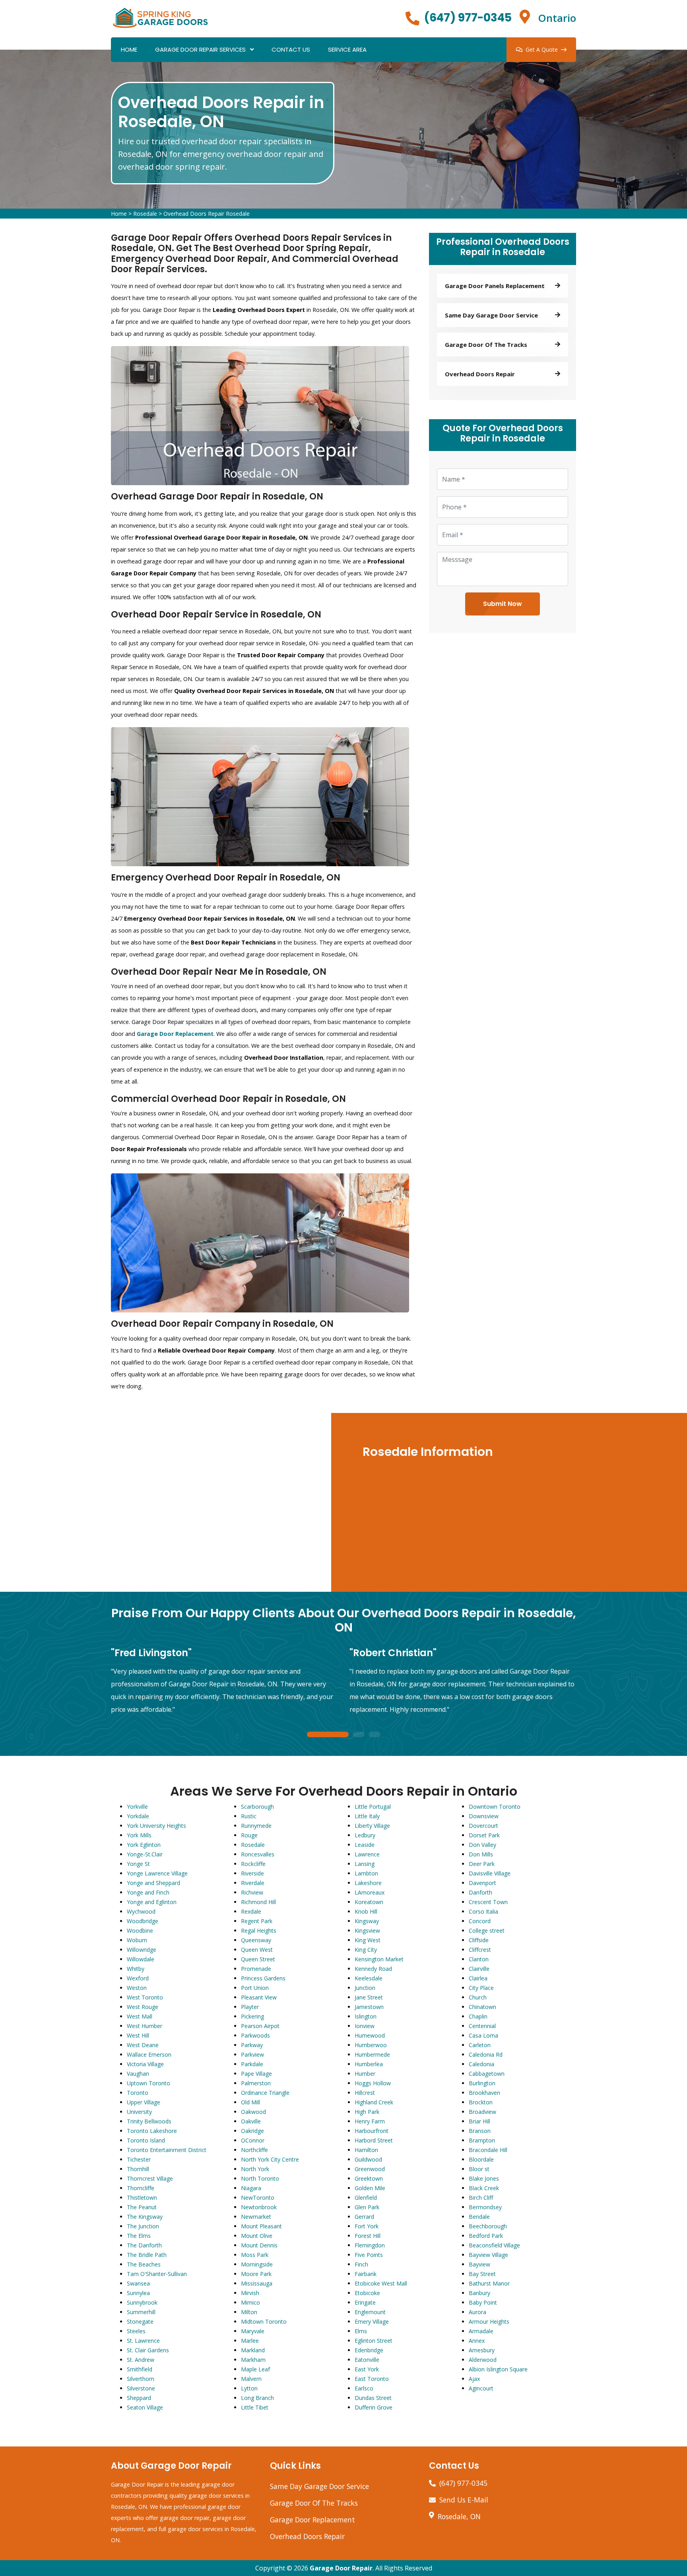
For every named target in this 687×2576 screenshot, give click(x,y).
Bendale (479, 2217)
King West (368, 1940)
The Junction (143, 2226)
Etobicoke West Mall (381, 2283)
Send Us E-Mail (464, 2500)
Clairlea (478, 1978)
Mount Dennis (259, 2245)
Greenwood (370, 2169)
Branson (480, 2131)
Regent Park (257, 1921)
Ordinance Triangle (265, 2093)
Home (129, 49)
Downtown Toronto (495, 1807)
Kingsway (367, 1921)
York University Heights (156, 1826)
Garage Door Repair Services (200, 49)
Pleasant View (259, 1997)
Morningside (257, 2264)
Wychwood (141, 1911)
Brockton (481, 2102)
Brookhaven (484, 2093)
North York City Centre (270, 2159)
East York (367, 2369)
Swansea (138, 2283)
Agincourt (481, 2388)
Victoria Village (145, 2064)
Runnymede (256, 1826)
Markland (253, 2350)
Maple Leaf (255, 2369)
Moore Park (256, 2274)
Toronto (138, 2093)
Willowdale (141, 1959)
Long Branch (257, 2398)
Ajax (474, 2379)
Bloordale (481, 2159)
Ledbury (365, 1835)
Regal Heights (259, 1931)
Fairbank (366, 2274)
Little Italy (367, 1816)
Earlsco (364, 2388)
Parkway (252, 2045)
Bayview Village (488, 2255)
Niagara (251, 2188)
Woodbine (140, 1931)
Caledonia (481, 2064)
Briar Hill (479, 2121)
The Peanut (142, 2207)
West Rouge (143, 2007)
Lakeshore (368, 1883)
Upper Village (144, 2102)
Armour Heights (489, 2321)
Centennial (482, 2026)
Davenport (482, 1883)
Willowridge (142, 1950)
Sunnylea (138, 2293)
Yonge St (138, 1864)
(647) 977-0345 (468, 18)
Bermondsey (485, 2207)
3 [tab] (375, 1735)
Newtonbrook (259, 2207)
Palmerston (256, 2083)
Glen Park (367, 2207)
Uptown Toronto (148, 2083)
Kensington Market (379, 1959)
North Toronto (260, 2178)
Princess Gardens (263, 1978)
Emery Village (372, 2321)
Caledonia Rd (486, 2054)
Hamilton (366, 2150)
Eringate (365, 2302)
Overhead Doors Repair (307, 2536)
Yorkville (137, 1807)
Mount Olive (257, 2236)
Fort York (367, 2226)
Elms (361, 2331)
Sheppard (139, 2398)
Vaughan (138, 2074)
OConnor (253, 2140)
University (139, 2112)
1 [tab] (328, 1735)
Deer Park (482, 1864)
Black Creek (484, 2188)
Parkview (252, 2054)
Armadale (481, 2331)
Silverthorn (141, 2379)
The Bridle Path (147, 2255)
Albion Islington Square (498, 2369)
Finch (361, 2264)
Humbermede (372, 2054)
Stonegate (140, 2321)
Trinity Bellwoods (149, 2121)
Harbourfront (372, 2131)
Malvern (251, 2379)
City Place (481, 1988)
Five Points (369, 2255)
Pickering (252, 2016)
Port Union (255, 1988)
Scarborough (257, 1807)
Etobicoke (367, 2293)
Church (478, 1997)
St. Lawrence (143, 2341)
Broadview (482, 2112)
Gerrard (364, 2217)
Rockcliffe (253, 1864)
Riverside (252, 1873)
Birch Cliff (481, 2198)
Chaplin (478, 2016)
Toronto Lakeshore (152, 2131)
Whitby (136, 1969)
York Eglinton (144, 1845)
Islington (366, 2016)
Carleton (480, 2045)
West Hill (138, 2035)
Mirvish (250, 2293)
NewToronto (258, 2198)
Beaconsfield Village (494, 2245)
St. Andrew (141, 2360)
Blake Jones (484, 2178)
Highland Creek (374, 2102)
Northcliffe (254, 2150)
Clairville (479, 1969)
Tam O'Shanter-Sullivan (157, 2274)
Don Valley (482, 1845)
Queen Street (258, 1959)
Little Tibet (255, 2407)
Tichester (139, 2159)
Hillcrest (365, 2093)
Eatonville (367, 2360)
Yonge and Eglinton (152, 1902)
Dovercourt (483, 1826)
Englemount (370, 2312)
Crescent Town (488, 1902)
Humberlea (369, 2064)
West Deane (143, 2045)
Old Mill (250, 2102)
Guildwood (368, 2159)
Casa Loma (483, 2035)
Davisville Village (490, 1873)
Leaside (365, 1845)
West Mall (140, 2016)
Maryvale (253, 2331)
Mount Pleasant (261, 2226)
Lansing (365, 1864)
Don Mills (481, 1854)
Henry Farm (370, 2121)
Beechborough (488, 2226)
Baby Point (483, 2302)
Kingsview (367, 1931)
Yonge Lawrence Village (157, 1873)
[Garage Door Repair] (161, 17)
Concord (480, 1921)
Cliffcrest (480, 1950)
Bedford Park (486, 2236)
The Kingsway (145, 2217)
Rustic (249, 1816)
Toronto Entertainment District (167, 2150)
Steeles (136, 2331)
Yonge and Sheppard (153, 1883)
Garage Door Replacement (312, 2520)
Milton (249, 2312)
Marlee (250, 2341)
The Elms (139, 2236)
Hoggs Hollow (373, 2083)
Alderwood (483, 2360)
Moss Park (255, 2255)
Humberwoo (371, 2045)
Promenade (256, 1969)
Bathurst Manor (489, 2283)
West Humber (145, 2026)
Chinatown (482, 2007)
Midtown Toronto (264, 2321)
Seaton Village (145, 2407)
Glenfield (366, 2198)
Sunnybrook (142, 2302)
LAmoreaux (370, 1892)
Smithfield (140, 2369)
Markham (253, 2360)
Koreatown (369, 1902)
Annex (477, 2341)
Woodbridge (143, 1921)
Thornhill (138, 2169)
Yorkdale (138, 1816)
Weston (137, 1988)
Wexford (138, 1978)
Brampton (482, 2140)
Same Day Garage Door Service (319, 2486)
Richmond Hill (258, 1902)
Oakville (251, 2121)
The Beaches (144, 2264)
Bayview (479, 2264)
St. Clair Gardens (148, 2350)
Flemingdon (370, 2245)
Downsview (484, 1816)
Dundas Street (373, 2398)
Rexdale (251, 1911)
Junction (365, 1988)
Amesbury (482, 2350)
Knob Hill (366, 1911)
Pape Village (256, 2074)
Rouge (249, 1835)
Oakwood (253, 2112)
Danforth (480, 1892)
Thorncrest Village (150, 2178)
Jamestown (369, 2007)
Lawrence (367, 1854)
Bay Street (482, 2274)
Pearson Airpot (260, 2026)
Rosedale (145, 214)
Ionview (365, 2026)
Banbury (479, 2293)
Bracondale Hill (488, 2150)
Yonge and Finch (148, 1892)
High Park (367, 2112)
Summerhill (141, 2312)
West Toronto (145, 1997)
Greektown (369, 2178)
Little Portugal (373, 1807)
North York (255, 2169)
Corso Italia (483, 1911)
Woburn (137, 1940)
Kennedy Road (373, 1969)
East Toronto (372, 2379)
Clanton (479, 1959)
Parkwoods (255, 2035)
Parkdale (252, 2064)
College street (487, 1931)
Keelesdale (369, 1978)
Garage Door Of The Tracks (314, 2503)
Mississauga (257, 2283)
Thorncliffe (141, 2188)
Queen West (257, 1950)
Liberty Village (372, 1826)
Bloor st (479, 2169)
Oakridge (252, 2131)
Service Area (347, 49)
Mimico (250, 2302)
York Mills (139, 1835)
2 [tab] (359, 1735)
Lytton (249, 2388)
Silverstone (141, 2388)
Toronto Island (146, 2140)
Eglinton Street (374, 2341)
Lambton (366, 1873)
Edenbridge (369, 2350)
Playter (250, 2007)
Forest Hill (368, 2236)
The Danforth (144, 2245)
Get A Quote (542, 49)
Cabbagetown (487, 2074)
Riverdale (253, 1883)
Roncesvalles (258, 1854)
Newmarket (256, 2217)
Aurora (477, 2312)
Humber (365, 2074)
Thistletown (142, 2198)
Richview (252, 1892)
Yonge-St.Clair (145, 1854)
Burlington (482, 2083)
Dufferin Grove (374, 2407)
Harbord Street (374, 2140)
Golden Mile (370, 2188)
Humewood (370, 2035)
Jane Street (369, 1997)
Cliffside (479, 1940)
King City (366, 1950)
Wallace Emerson (149, 2054)
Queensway (256, 1940)
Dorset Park (484, 1835)
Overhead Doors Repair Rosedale (207, 214)
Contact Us (291, 49)
